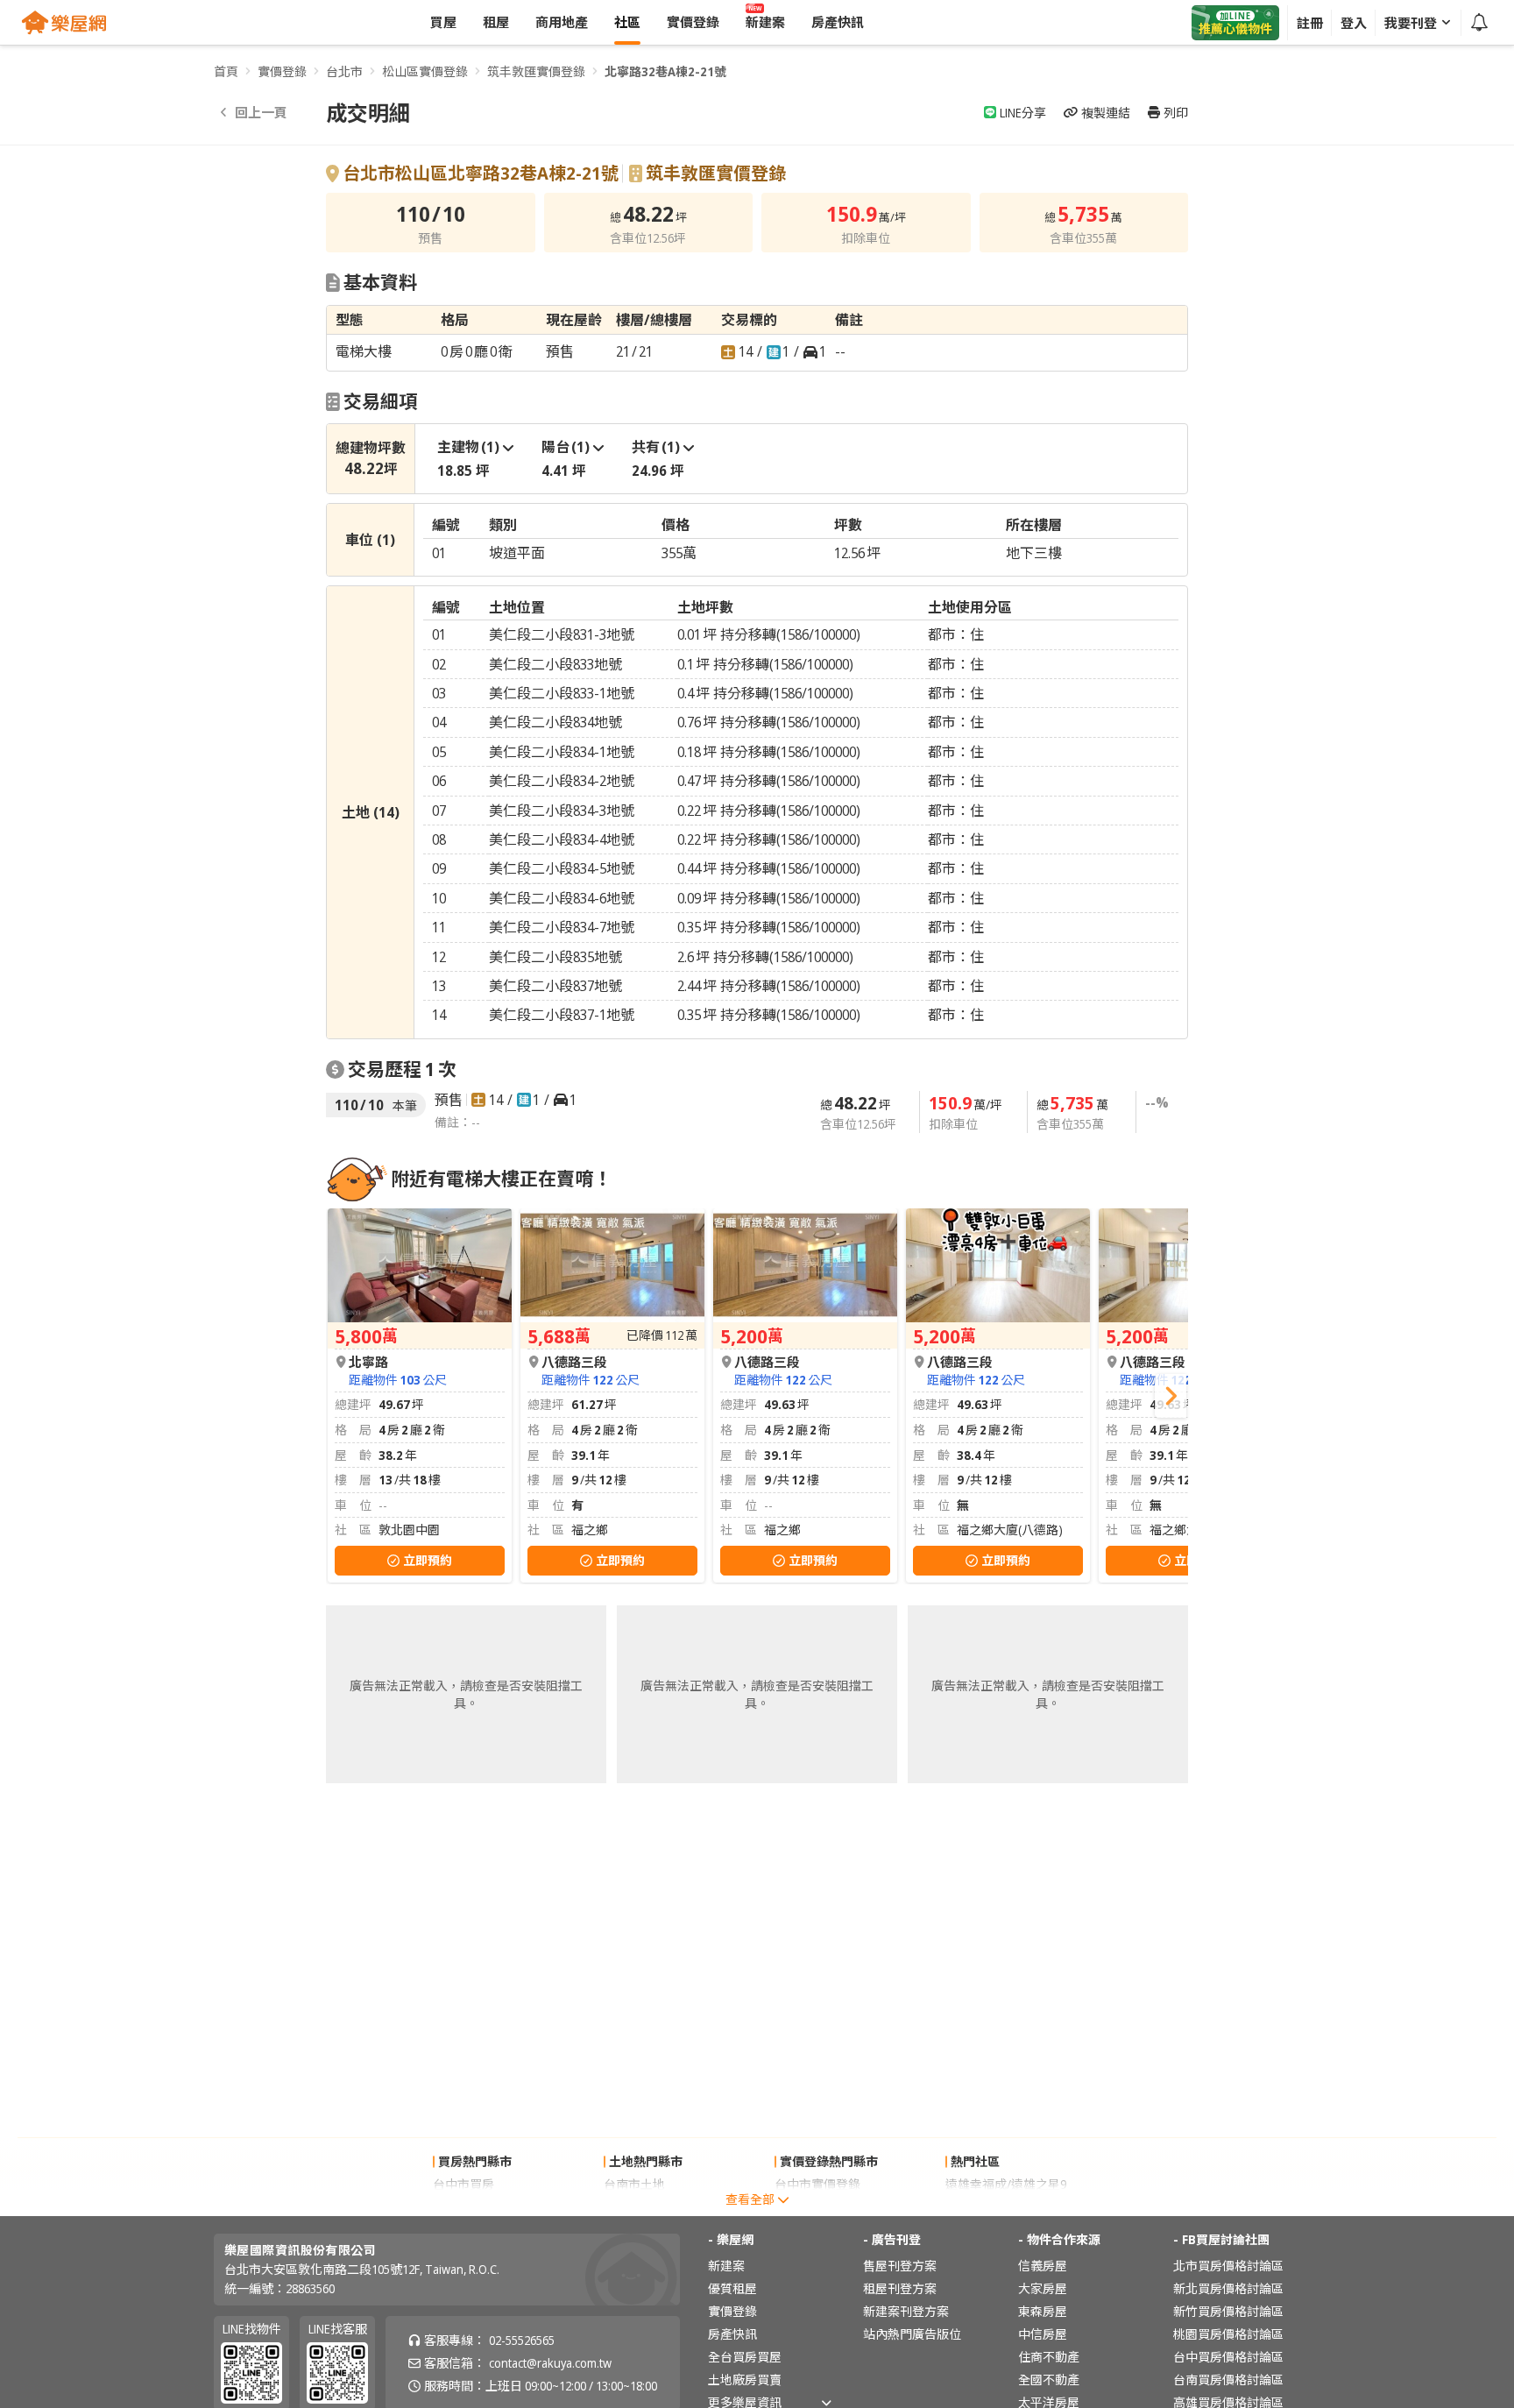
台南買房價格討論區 (1228, 2380)
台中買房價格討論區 (1228, 2357)
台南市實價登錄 (817, 2207)
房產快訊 (732, 2334)
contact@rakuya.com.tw (550, 2363)
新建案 (726, 2266)
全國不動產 (1049, 2380)
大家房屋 (1043, 2288)
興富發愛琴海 (982, 2207)
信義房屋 (1043, 2266)
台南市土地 (634, 2184)
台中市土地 (634, 2207)
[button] (1171, 1396)
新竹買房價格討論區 (1228, 2311)
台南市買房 (463, 2207)
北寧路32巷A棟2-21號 (665, 71)
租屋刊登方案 (900, 2288)
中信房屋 (1043, 2334)
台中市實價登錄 (817, 2184)
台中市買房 (463, 2184)
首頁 (226, 71)
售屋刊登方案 (900, 2266)
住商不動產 (1049, 2357)
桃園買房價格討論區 (1228, 2334)
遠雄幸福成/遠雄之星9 (1006, 2184)
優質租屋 (732, 2288)
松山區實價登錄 (425, 71)
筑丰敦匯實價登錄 (536, 71)
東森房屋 (1043, 2311)
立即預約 (428, 1560)
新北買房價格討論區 (1228, 2288)
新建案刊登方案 (906, 2311)
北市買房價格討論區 (1228, 2266)
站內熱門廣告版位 (912, 2334)
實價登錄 (282, 71)
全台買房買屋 (745, 2357)
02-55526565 (522, 2340)
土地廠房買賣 (745, 2380)
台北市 (344, 71)
